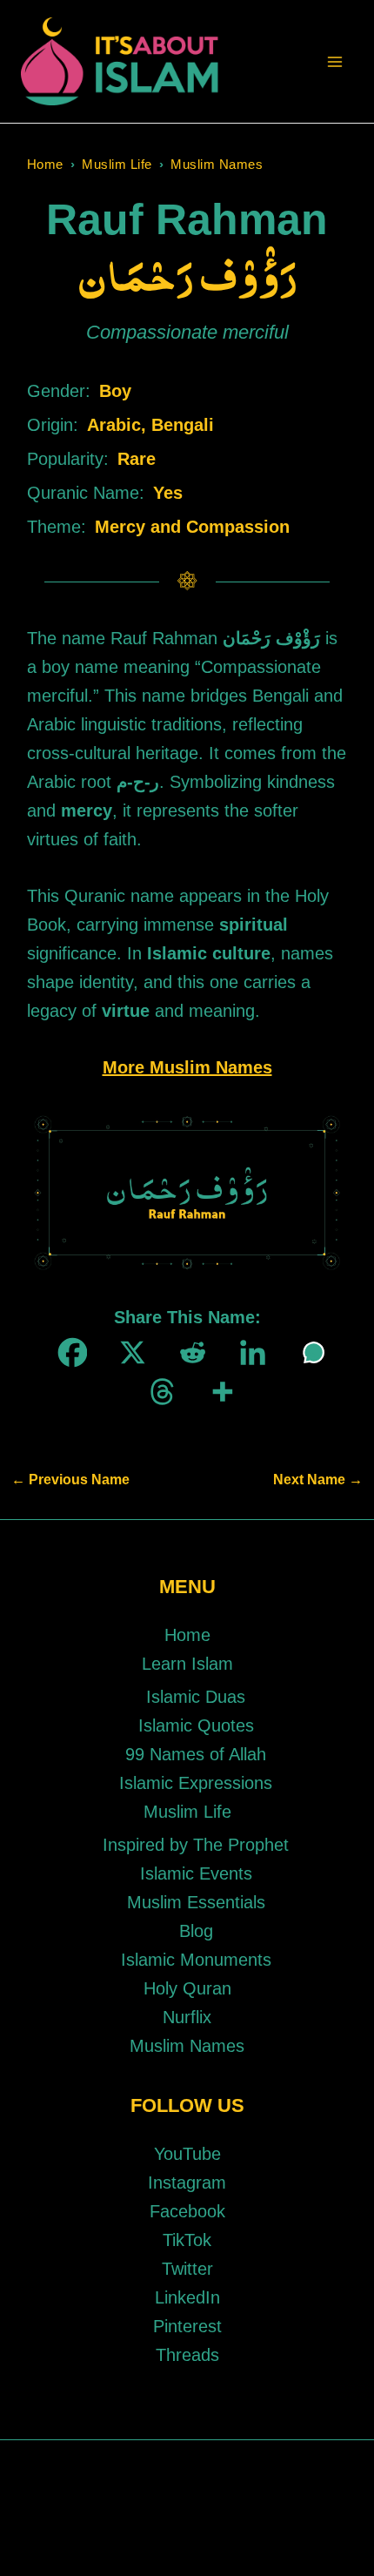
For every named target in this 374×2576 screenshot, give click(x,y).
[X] (127, 1352)
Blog (196, 1931)
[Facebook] (67, 1352)
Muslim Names (217, 164)
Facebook (187, 2211)
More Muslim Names (187, 1067)
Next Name (318, 1480)
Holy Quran (187, 1988)
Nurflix (187, 2017)
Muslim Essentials (196, 1902)
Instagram (187, 2183)
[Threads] (157, 1392)
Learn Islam (187, 1664)
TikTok (187, 2240)
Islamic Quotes (196, 1725)
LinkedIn (187, 2297)
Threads (187, 2355)
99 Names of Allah (196, 1754)
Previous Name (70, 1480)
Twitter (187, 2269)
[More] (217, 1392)
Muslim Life (117, 164)
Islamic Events (196, 1873)
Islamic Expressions (196, 1783)
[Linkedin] (247, 1352)
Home (45, 164)
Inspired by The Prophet (196, 1845)
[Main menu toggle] (335, 62)
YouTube (187, 2154)
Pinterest (187, 2326)
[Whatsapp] (307, 1352)
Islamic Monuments (196, 1960)
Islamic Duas (196, 1697)
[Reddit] (187, 1352)
